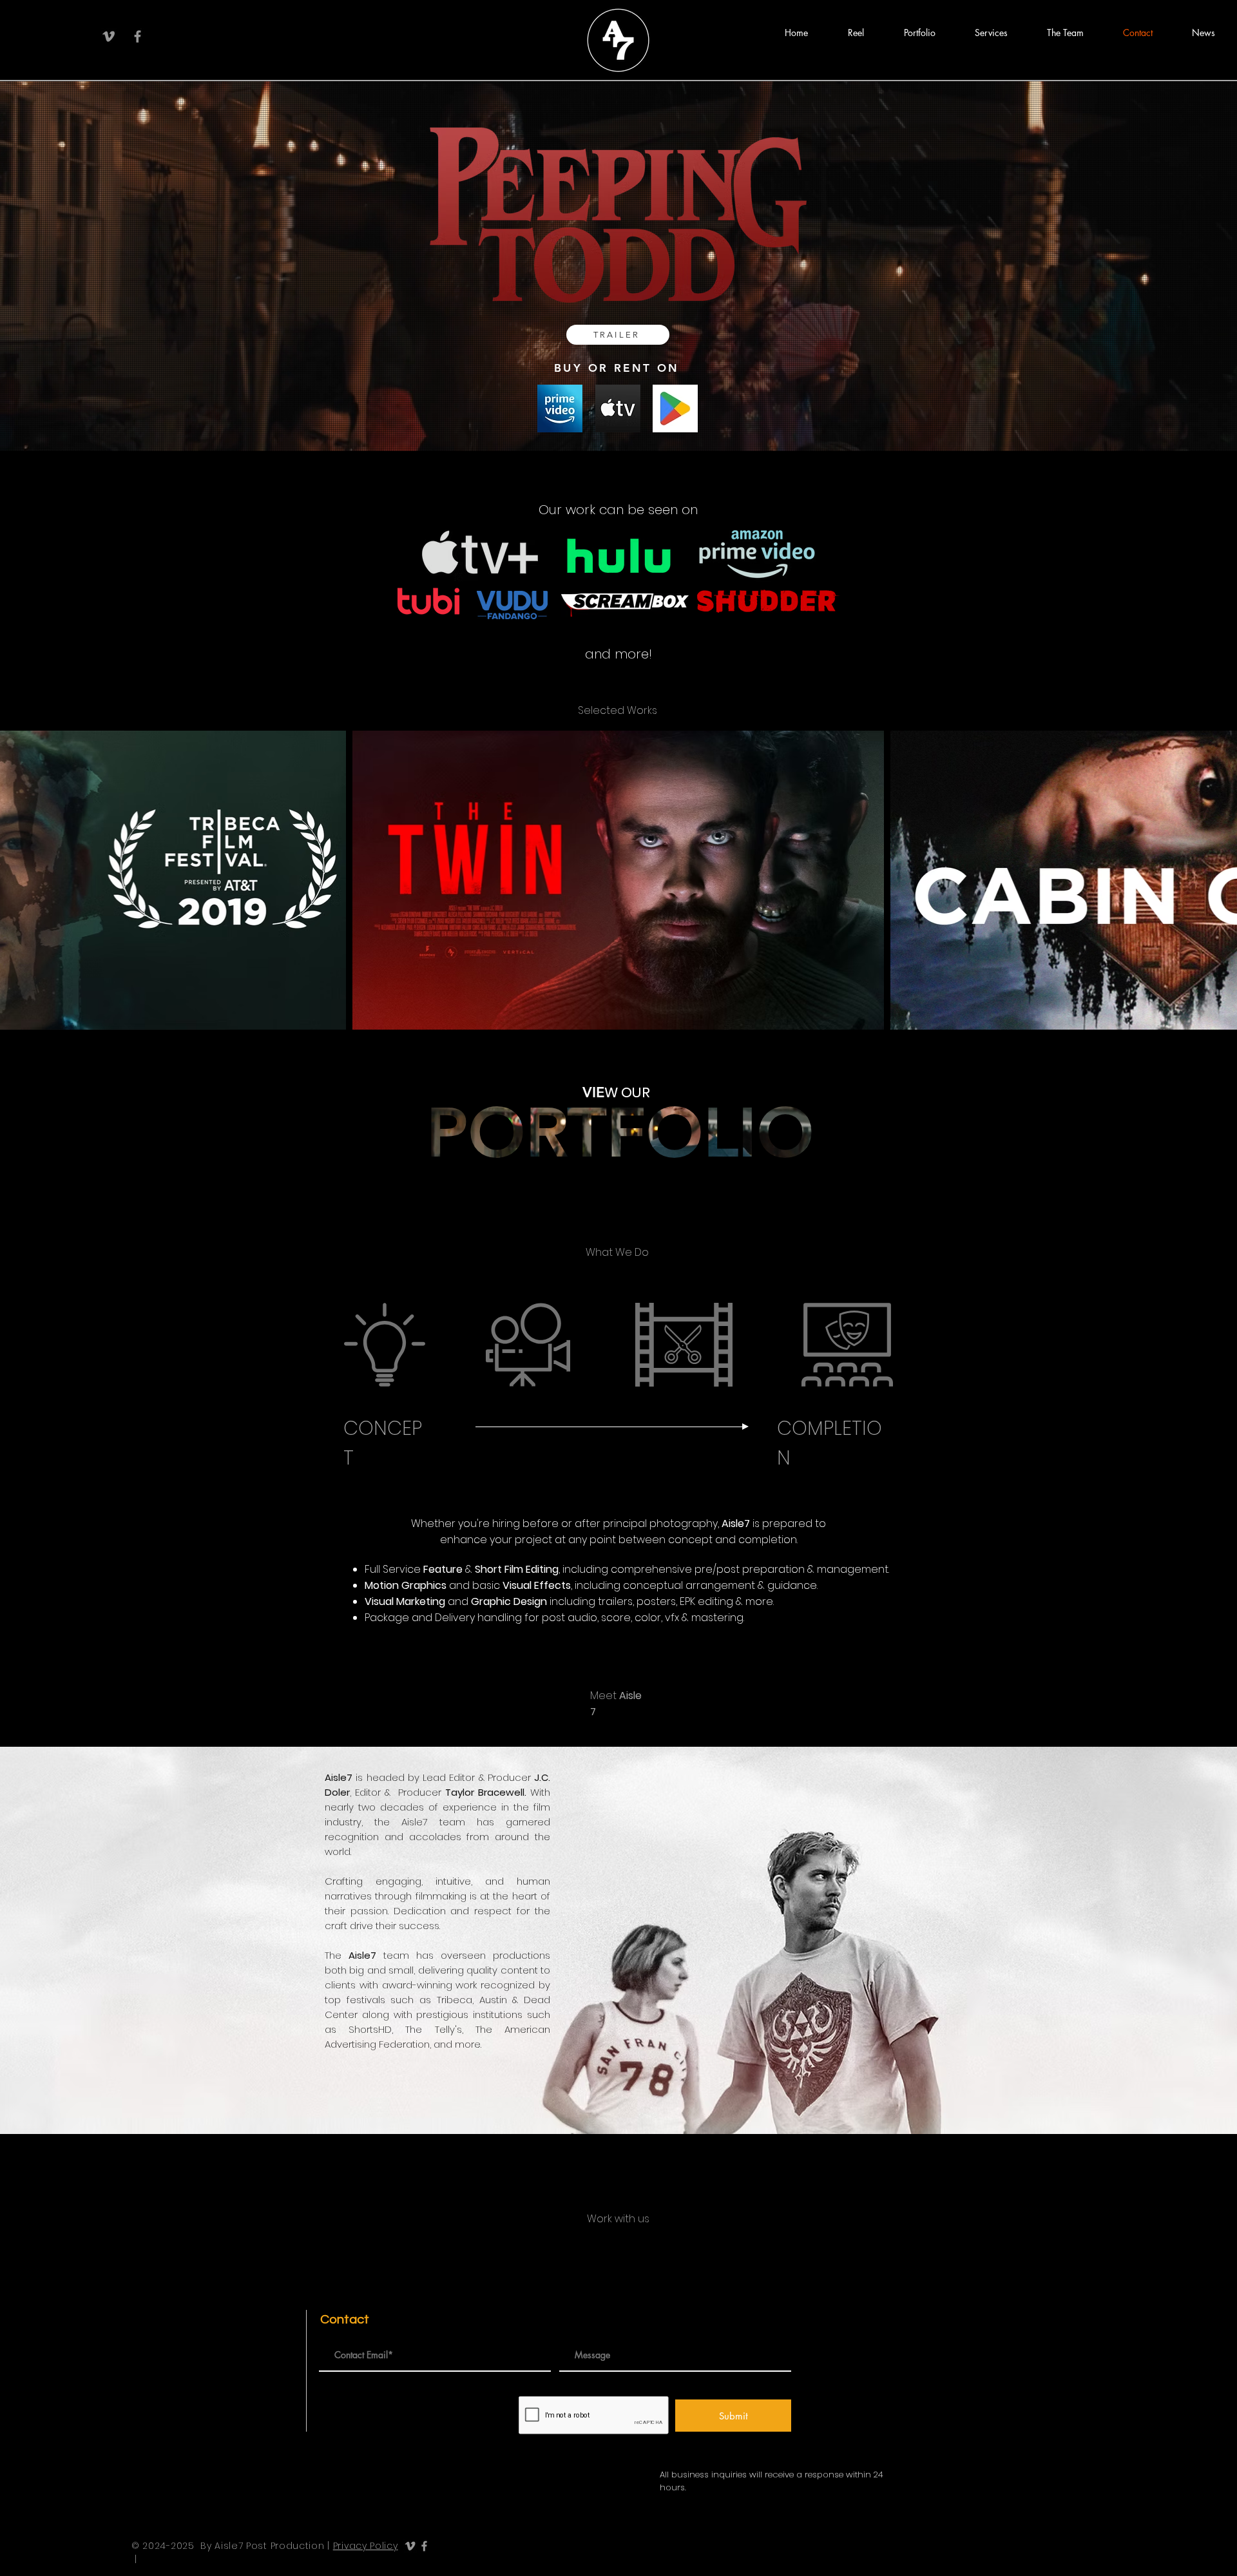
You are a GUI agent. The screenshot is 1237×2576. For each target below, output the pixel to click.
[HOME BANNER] (618, 419)
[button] (856, 33)
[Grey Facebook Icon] (138, 36)
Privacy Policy (366, 2546)
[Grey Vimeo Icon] (109, 36)
